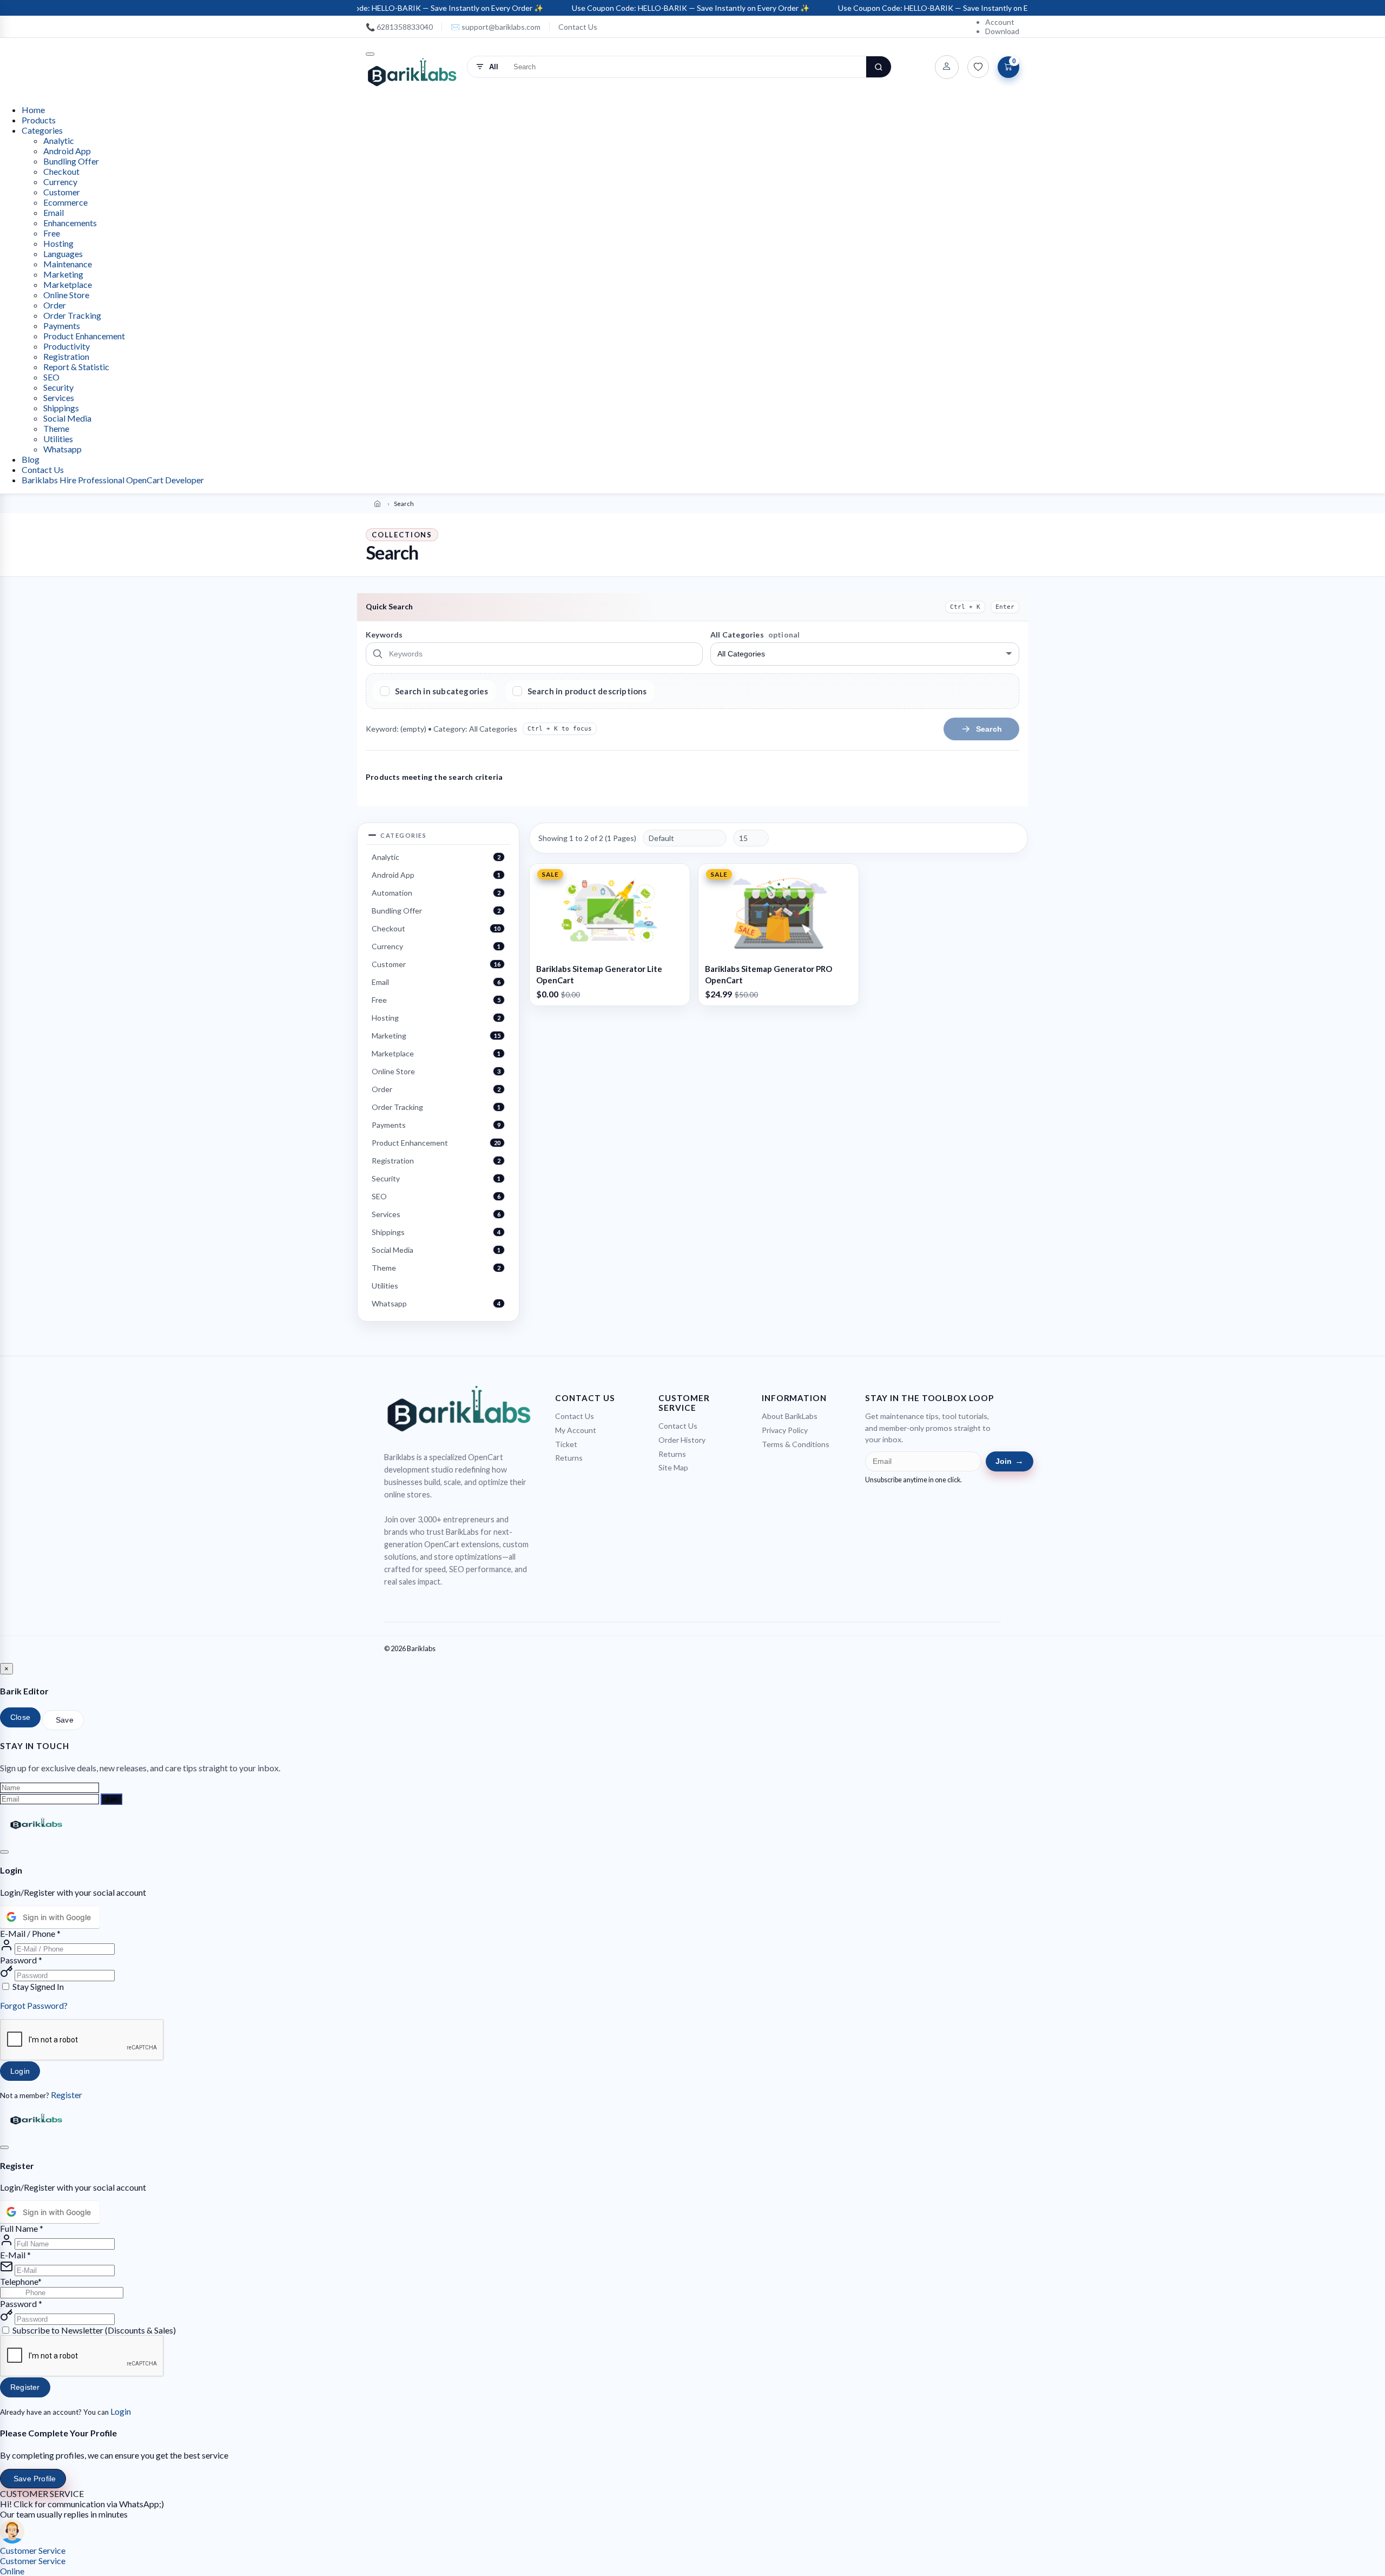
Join (1010, 1461)
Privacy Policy (785, 1430)
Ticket (566, 1444)
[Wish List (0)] (978, 67)
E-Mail (15, 2255)
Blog (31, 459)
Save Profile (35, 2479)
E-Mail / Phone (30, 1933)
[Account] (947, 67)
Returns (569, 1458)
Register (67, 2095)
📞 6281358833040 (399, 27)
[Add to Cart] (610, 950)
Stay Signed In (38, 1986)
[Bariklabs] (412, 72)
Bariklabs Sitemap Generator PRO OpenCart (769, 974)
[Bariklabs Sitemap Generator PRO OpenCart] (779, 911)
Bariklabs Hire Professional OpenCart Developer (113, 480)
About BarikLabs (790, 1416)
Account (1000, 22)
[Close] (4, 1852)
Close (20, 1717)
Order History (682, 1440)
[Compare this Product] (678, 895)
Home (33, 110)
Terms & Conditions (796, 1444)
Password (21, 1960)
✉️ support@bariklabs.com (496, 27)
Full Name (22, 2228)
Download (1002, 31)
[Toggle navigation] (370, 54)
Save (65, 1720)
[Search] (879, 67)
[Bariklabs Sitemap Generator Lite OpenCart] (610, 911)
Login (20, 2071)
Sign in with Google (57, 1917)
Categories (42, 130)
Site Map (673, 1467)
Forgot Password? (34, 2005)
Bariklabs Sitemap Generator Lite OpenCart (599, 974)
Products (39, 120)
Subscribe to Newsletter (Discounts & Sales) (94, 2330)
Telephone (19, 2281)
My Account (576, 1430)
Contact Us (578, 27)
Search (989, 729)
